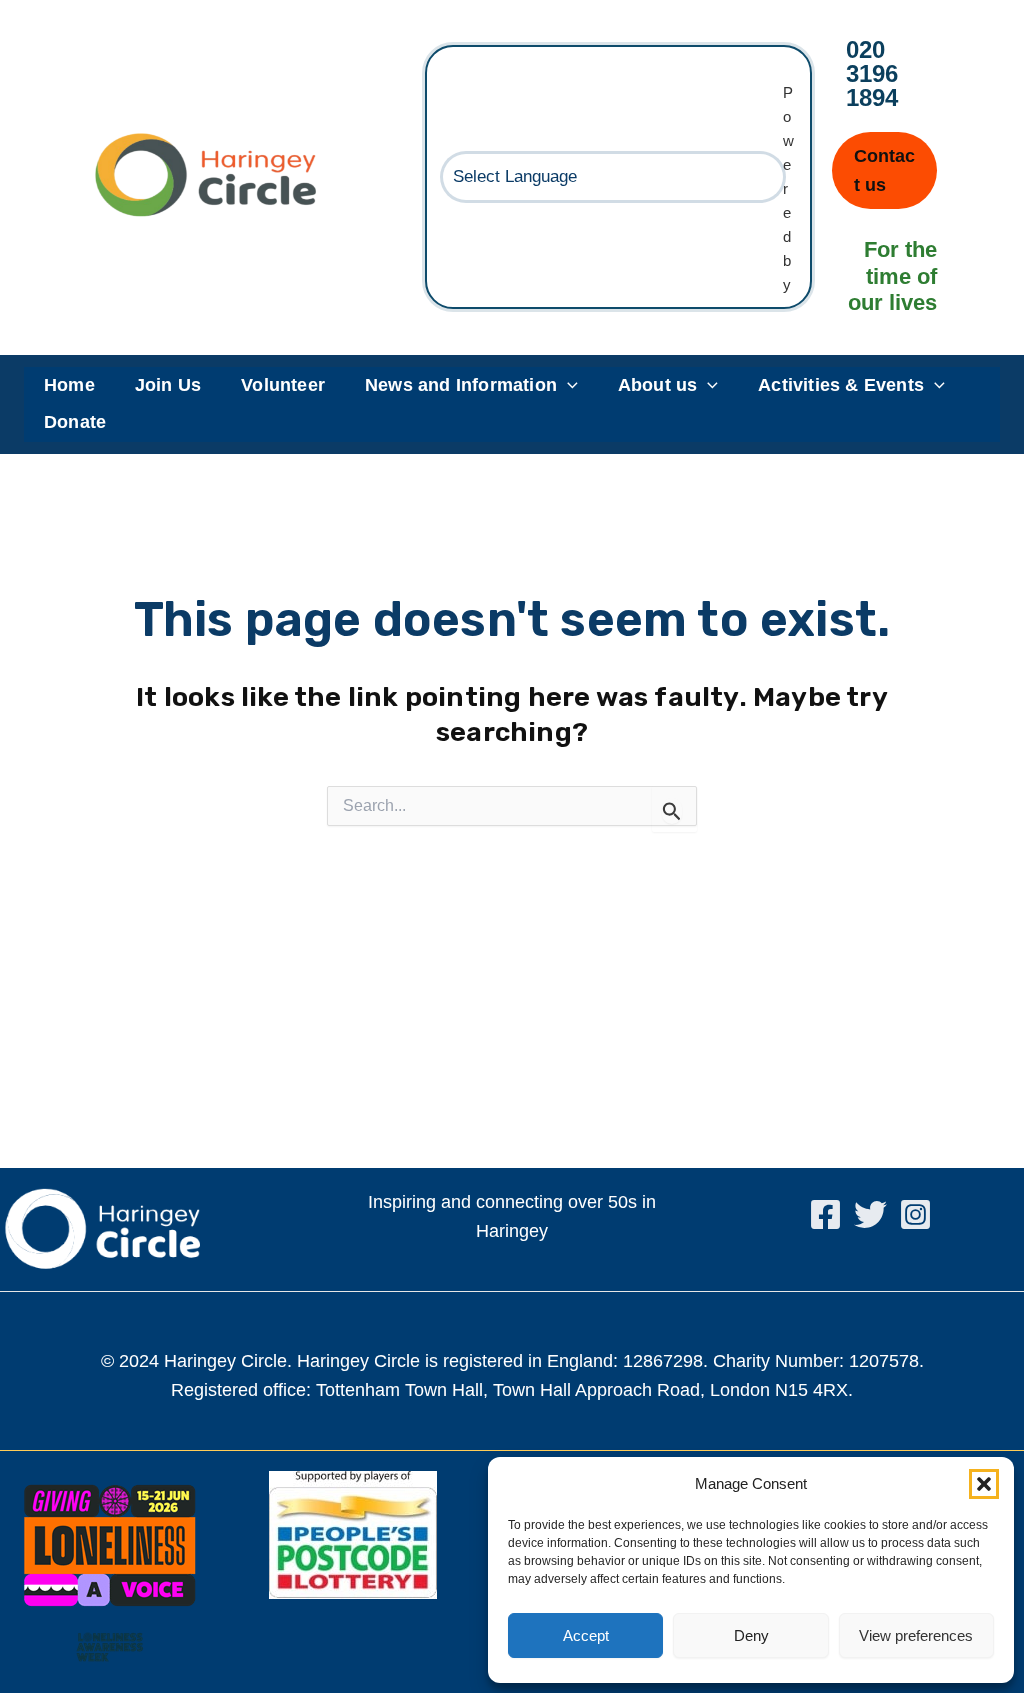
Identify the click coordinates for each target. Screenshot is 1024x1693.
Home (69, 385)
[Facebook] (825, 1214)
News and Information (461, 385)
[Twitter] (870, 1214)
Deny (751, 1635)
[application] (567, 386)
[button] (984, 1484)
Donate (75, 422)
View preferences (916, 1635)
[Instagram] (915, 1214)
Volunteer (283, 385)
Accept (586, 1635)
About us (658, 385)
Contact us (884, 170)
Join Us (168, 385)
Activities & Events (841, 385)
